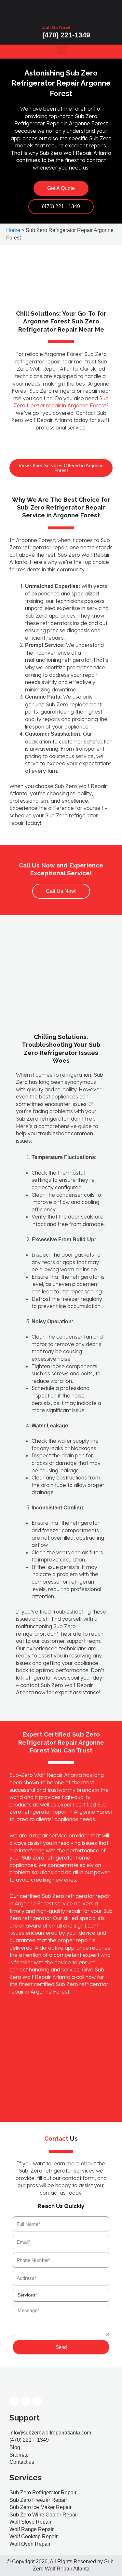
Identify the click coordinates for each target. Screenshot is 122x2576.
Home (13, 230)
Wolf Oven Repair (30, 2544)
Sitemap (19, 2455)
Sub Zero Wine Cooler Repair (44, 2515)
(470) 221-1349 (66, 35)
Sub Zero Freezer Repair (38, 2500)
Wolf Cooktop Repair (34, 2536)
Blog (15, 2447)
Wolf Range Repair (32, 2529)
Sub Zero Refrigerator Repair (43, 2493)
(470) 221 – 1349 (29, 2440)
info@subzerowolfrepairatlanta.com (50, 2433)
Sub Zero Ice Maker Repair (41, 2507)
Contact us (22, 2462)
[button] (61, 50)
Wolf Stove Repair (30, 2522)
